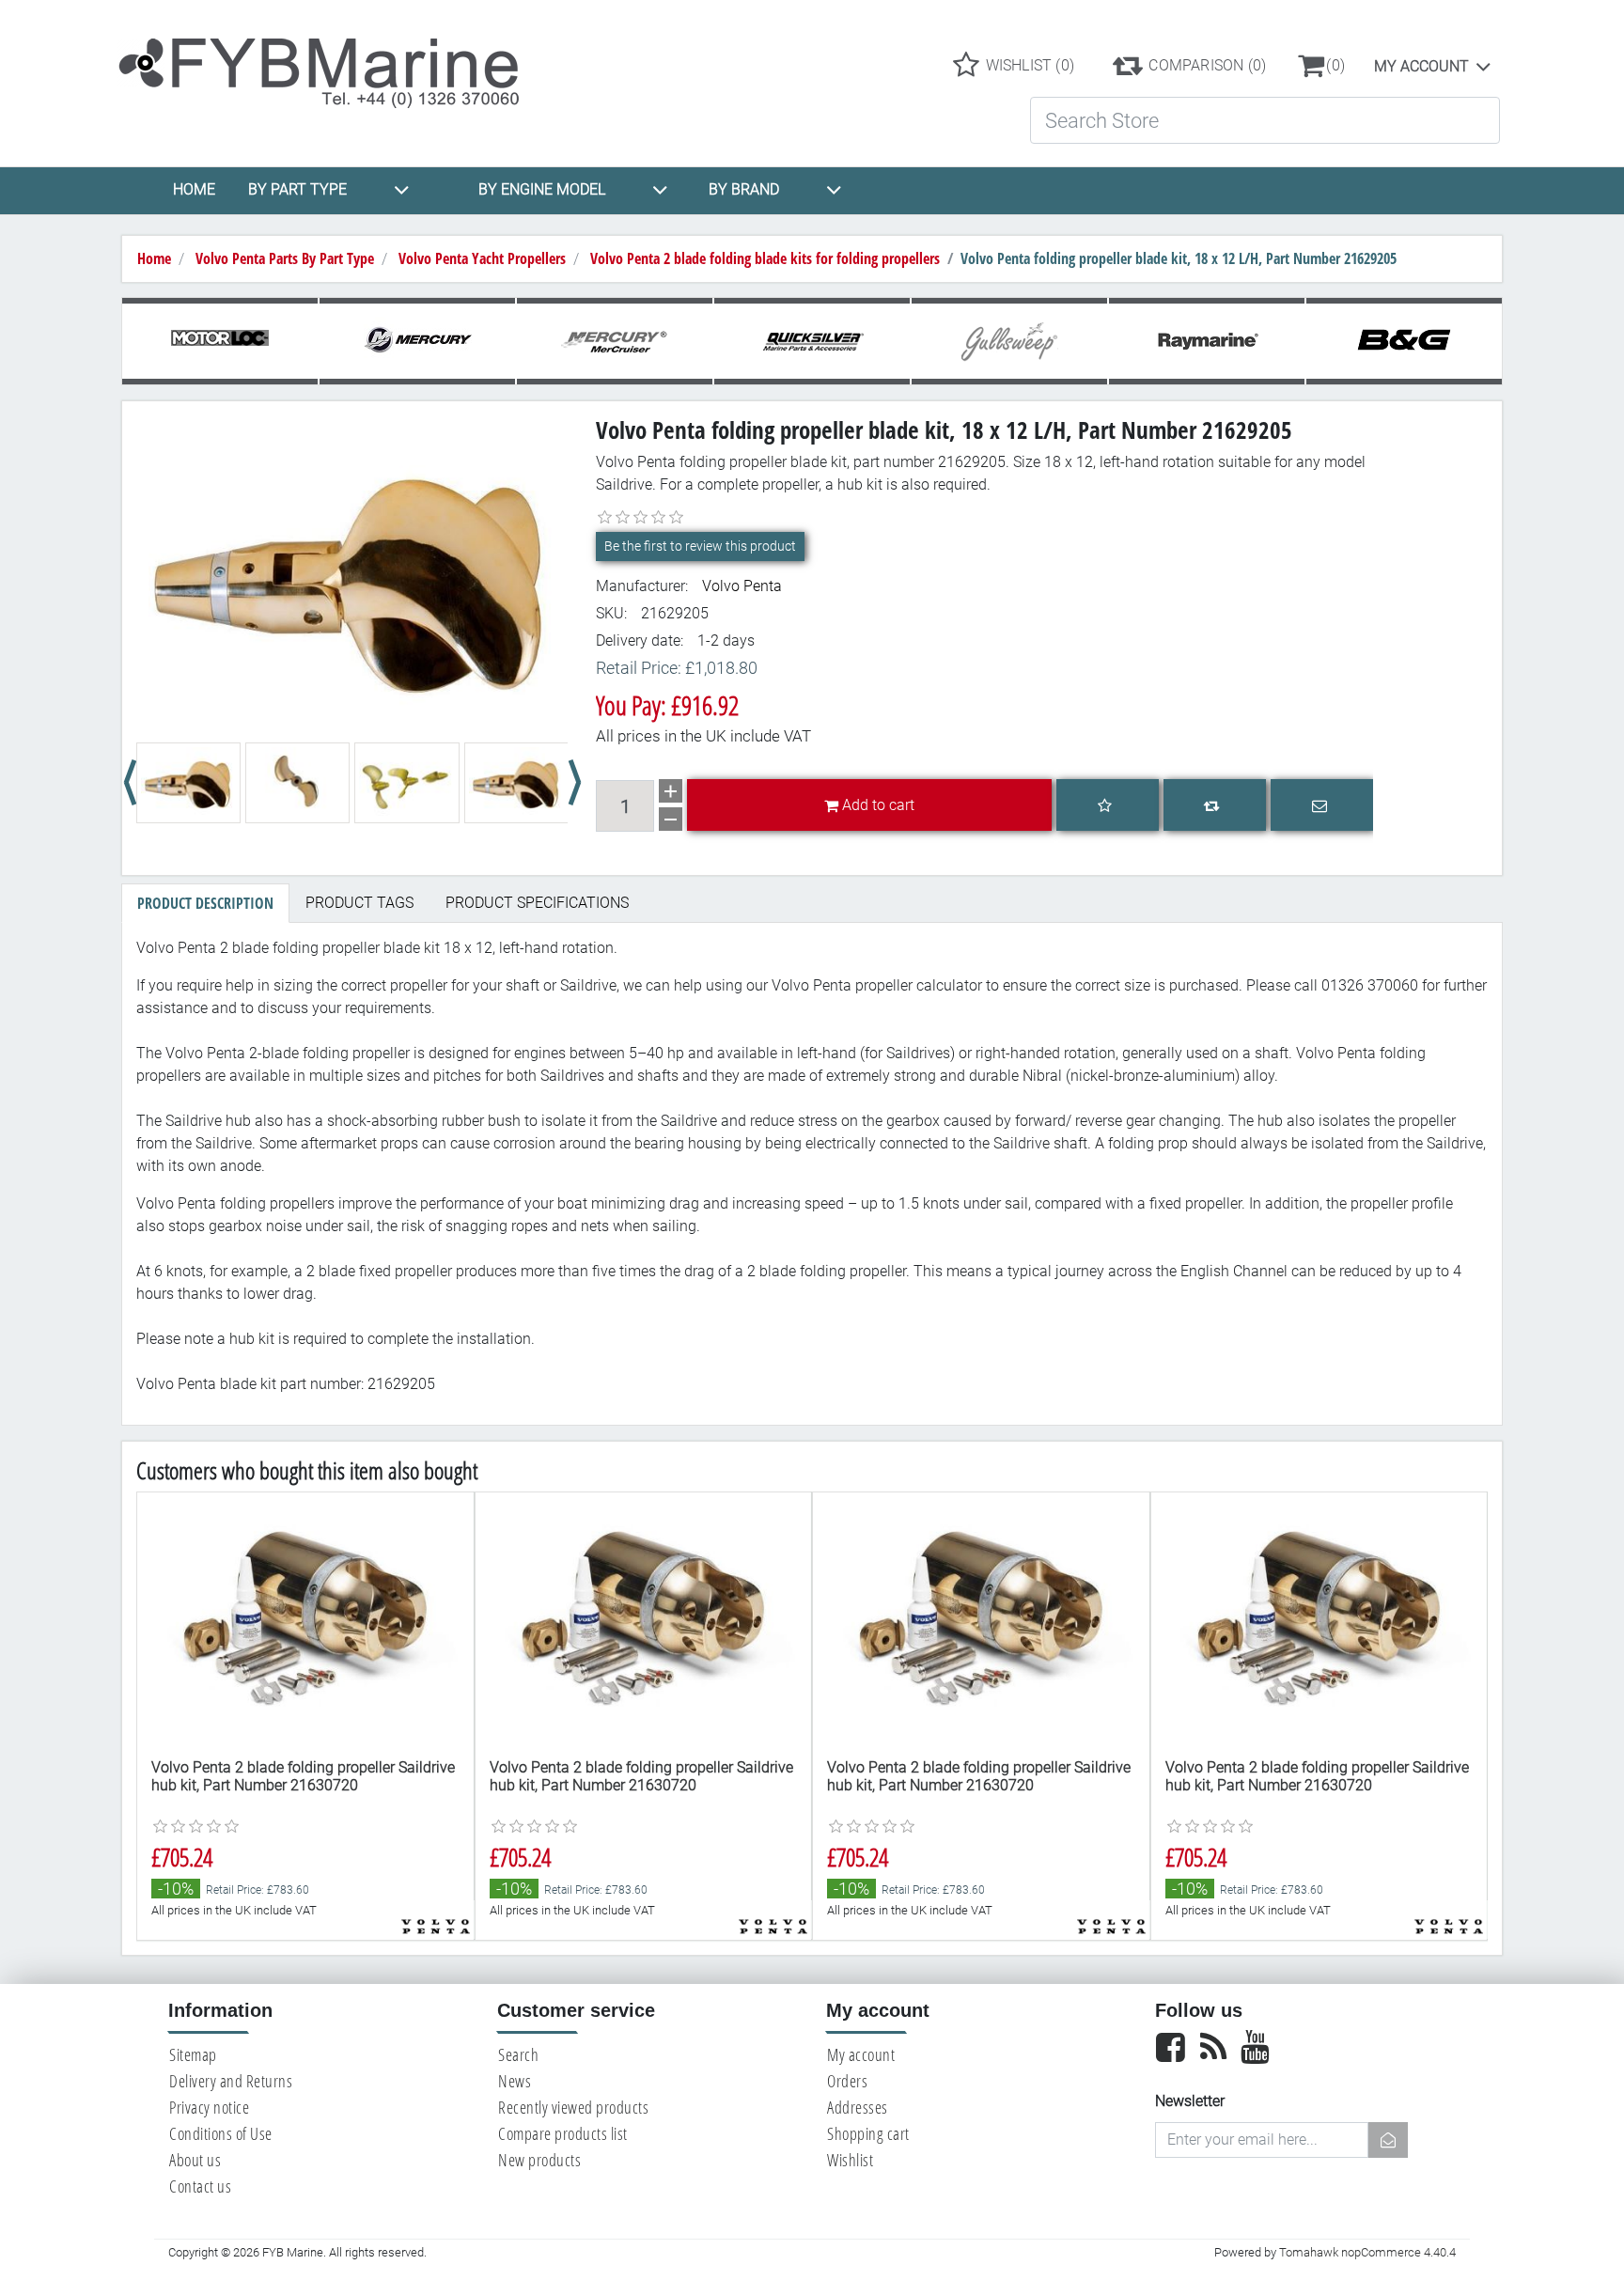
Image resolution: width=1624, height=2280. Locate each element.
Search (518, 2054)
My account (1421, 66)
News (515, 2081)
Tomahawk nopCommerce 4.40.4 (1367, 2252)
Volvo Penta (742, 586)
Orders (847, 2081)
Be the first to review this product (700, 546)
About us (195, 2160)
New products (539, 2160)
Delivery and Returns (231, 2081)
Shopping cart (868, 2133)
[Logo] (335, 64)
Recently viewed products (573, 2107)
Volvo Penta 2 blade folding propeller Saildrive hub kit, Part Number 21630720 (303, 1776)
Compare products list (563, 2133)
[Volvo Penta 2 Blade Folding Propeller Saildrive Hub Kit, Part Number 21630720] (305, 1618)
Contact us (200, 2186)
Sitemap (193, 2054)
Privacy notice (209, 2107)
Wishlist (850, 2160)
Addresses (858, 2107)
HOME (194, 189)
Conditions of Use (221, 2133)
